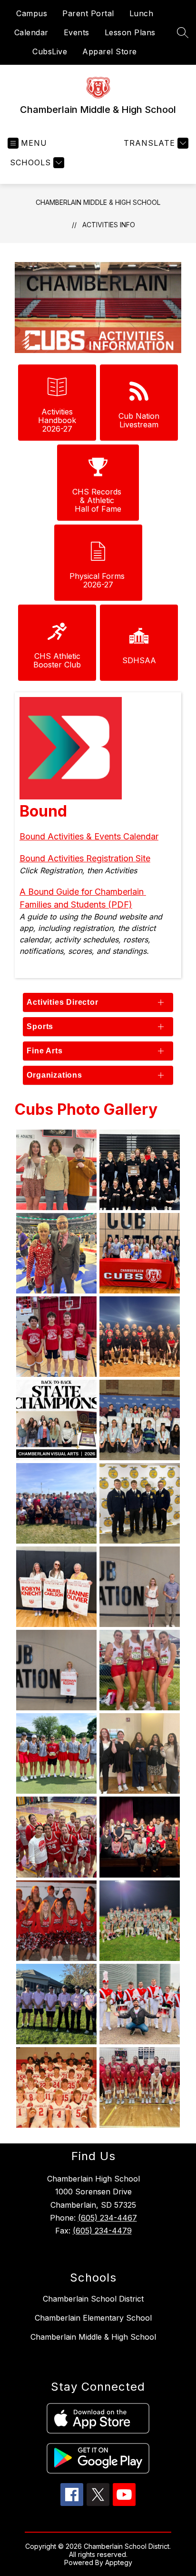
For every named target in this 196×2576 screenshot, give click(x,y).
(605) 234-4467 (108, 2218)
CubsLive (50, 51)
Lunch (142, 13)
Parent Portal (88, 13)
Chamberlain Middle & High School (98, 202)
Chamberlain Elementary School (93, 2318)
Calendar (31, 32)
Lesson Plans (130, 32)
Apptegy (119, 2562)
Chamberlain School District (93, 2299)
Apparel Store (110, 51)
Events (77, 32)
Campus (32, 13)
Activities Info (109, 225)
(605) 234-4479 (102, 2231)
